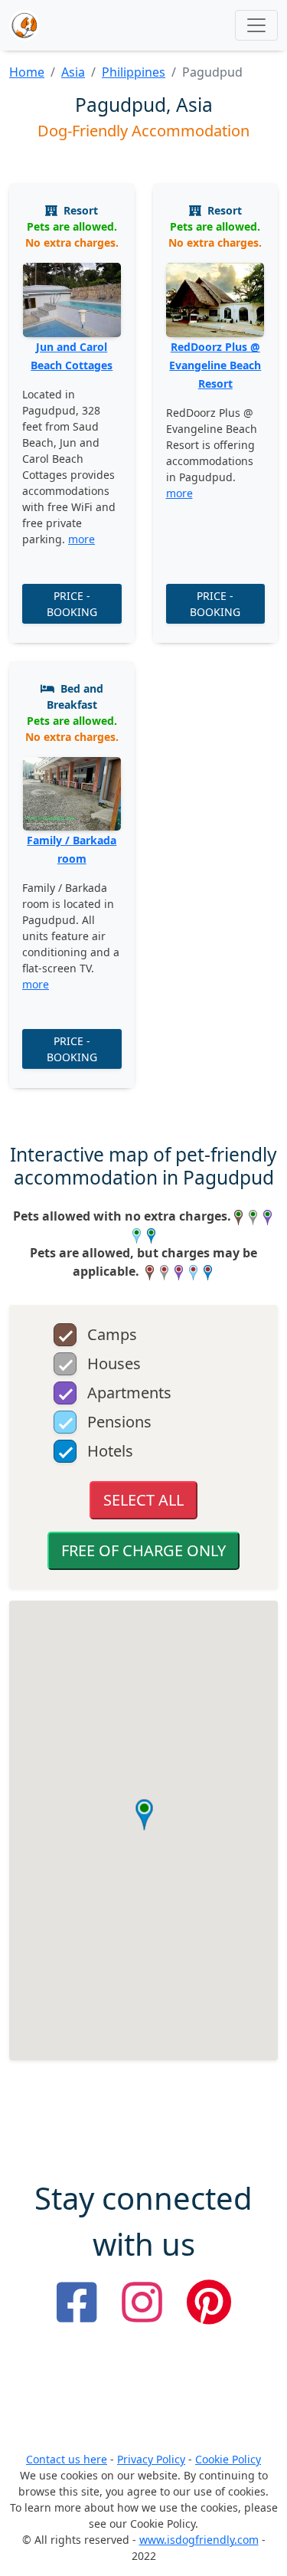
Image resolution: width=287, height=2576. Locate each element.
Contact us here (67, 2459)
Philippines (134, 72)
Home (27, 72)
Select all (143, 1500)
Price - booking (72, 604)
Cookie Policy (228, 2459)
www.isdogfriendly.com (199, 2540)
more (82, 539)
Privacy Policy (151, 2459)
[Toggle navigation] (256, 25)
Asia (73, 72)
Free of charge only (143, 1550)
